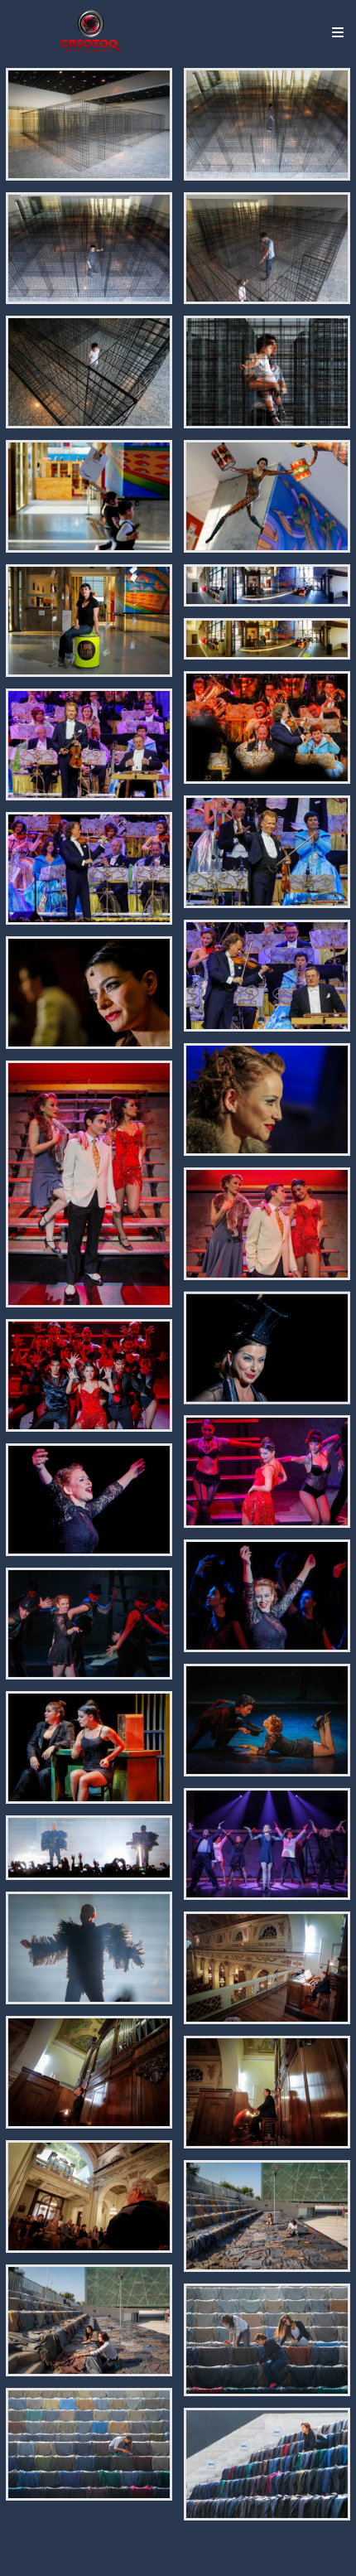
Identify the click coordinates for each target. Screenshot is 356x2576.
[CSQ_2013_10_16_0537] (267, 249)
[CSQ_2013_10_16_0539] (267, 372)
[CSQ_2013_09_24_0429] (267, 639)
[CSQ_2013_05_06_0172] (267, 2092)
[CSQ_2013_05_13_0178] (267, 1348)
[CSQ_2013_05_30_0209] (89, 745)
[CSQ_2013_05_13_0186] (267, 1844)
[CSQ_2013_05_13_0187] (89, 1848)
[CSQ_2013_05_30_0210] (89, 868)
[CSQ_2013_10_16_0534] (89, 124)
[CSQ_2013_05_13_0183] (89, 1624)
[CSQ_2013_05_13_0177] (267, 1224)
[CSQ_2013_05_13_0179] (89, 1375)
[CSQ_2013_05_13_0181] (89, 1500)
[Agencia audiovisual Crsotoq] (91, 31)
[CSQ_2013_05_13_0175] (267, 1100)
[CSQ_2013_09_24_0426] (267, 496)
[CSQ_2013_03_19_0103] (267, 2464)
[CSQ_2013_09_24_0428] (267, 585)
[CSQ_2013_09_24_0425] (89, 496)
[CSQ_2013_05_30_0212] (267, 852)
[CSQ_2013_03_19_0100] (89, 2321)
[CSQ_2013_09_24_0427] (89, 621)
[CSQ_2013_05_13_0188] (89, 1948)
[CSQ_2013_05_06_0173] (89, 2197)
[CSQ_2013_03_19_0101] (267, 2340)
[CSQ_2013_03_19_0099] (267, 2216)
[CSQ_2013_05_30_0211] (267, 976)
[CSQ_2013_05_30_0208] (267, 727)
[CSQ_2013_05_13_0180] (267, 1472)
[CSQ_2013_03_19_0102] (89, 2444)
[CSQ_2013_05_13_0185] (89, 1747)
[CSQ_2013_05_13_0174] (89, 993)
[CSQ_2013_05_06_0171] (89, 2072)
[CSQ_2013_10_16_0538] (89, 372)
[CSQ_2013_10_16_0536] (89, 249)
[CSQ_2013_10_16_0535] (267, 124)
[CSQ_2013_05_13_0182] (267, 1596)
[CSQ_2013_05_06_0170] (267, 1968)
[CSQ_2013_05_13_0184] (267, 1720)
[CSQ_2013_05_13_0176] (89, 1184)
